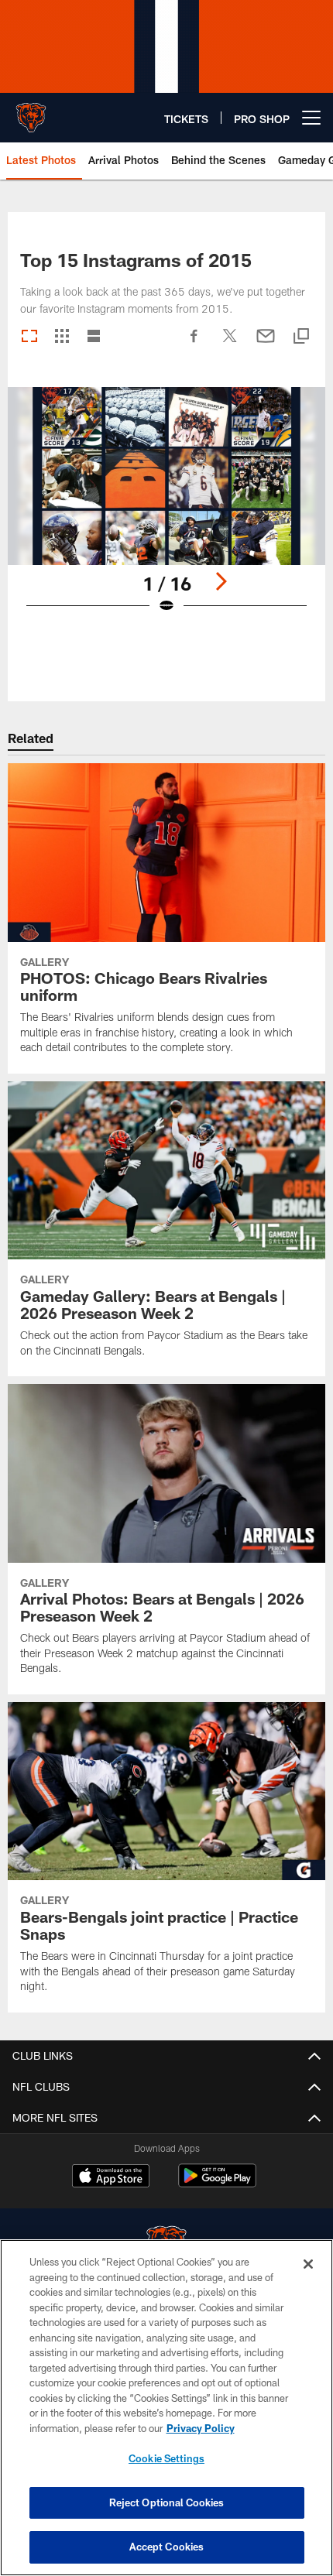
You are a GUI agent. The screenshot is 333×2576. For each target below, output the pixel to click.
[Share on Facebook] (194, 344)
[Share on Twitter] (230, 344)
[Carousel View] (29, 337)
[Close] (308, 2264)
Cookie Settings (166, 2458)
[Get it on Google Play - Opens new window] (217, 2183)
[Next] (221, 581)
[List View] (94, 337)
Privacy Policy (201, 2428)
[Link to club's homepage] (31, 111)
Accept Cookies (167, 2547)
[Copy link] (301, 337)
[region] (166, 2408)
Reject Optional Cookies (167, 2502)
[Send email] (266, 344)
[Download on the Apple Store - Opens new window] (111, 2177)
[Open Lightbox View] (166, 510)
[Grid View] (62, 337)
